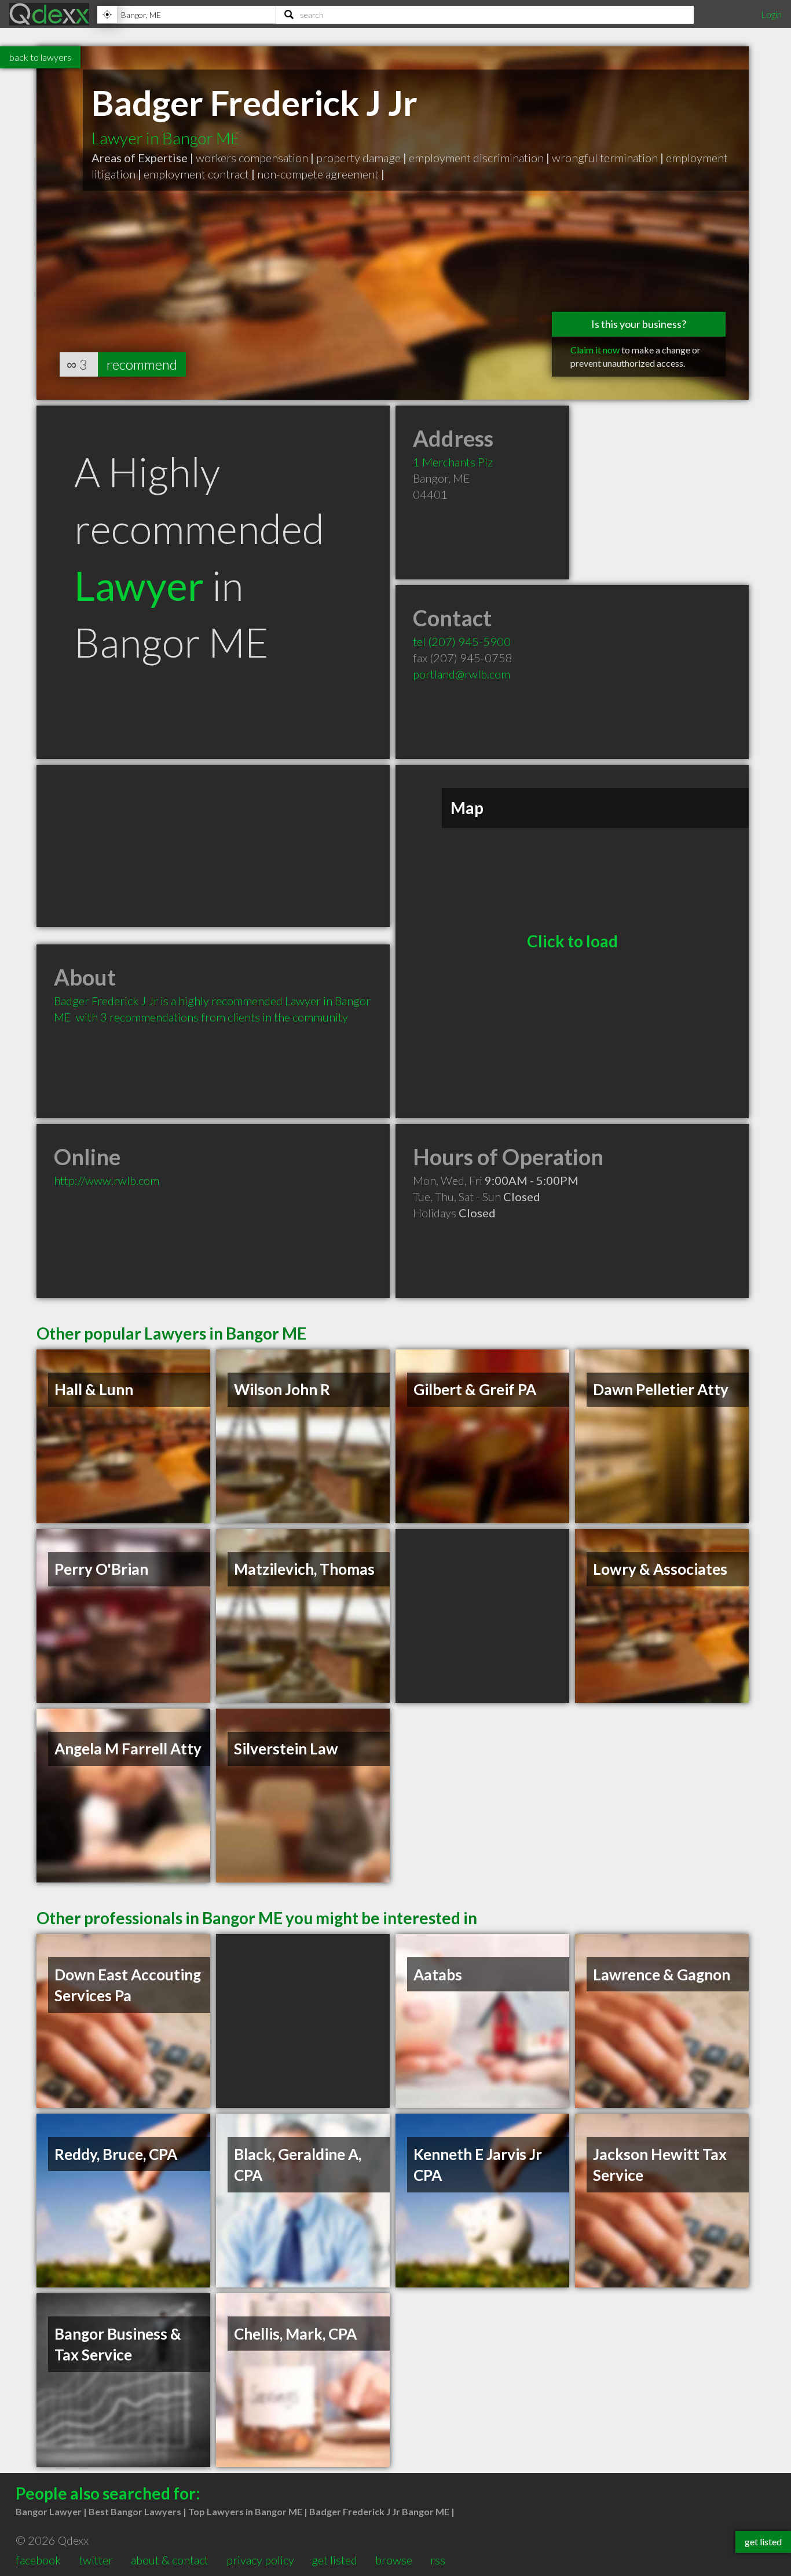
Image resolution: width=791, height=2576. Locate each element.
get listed (334, 2560)
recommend (142, 364)
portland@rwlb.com (462, 674)
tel (462, 641)
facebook (38, 2560)
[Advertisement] (213, 846)
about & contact (170, 2560)
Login (771, 14)
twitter (96, 2560)
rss (438, 2560)
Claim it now (595, 350)
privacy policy (260, 2560)
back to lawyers (40, 57)
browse (394, 2560)
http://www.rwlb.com (107, 1180)
